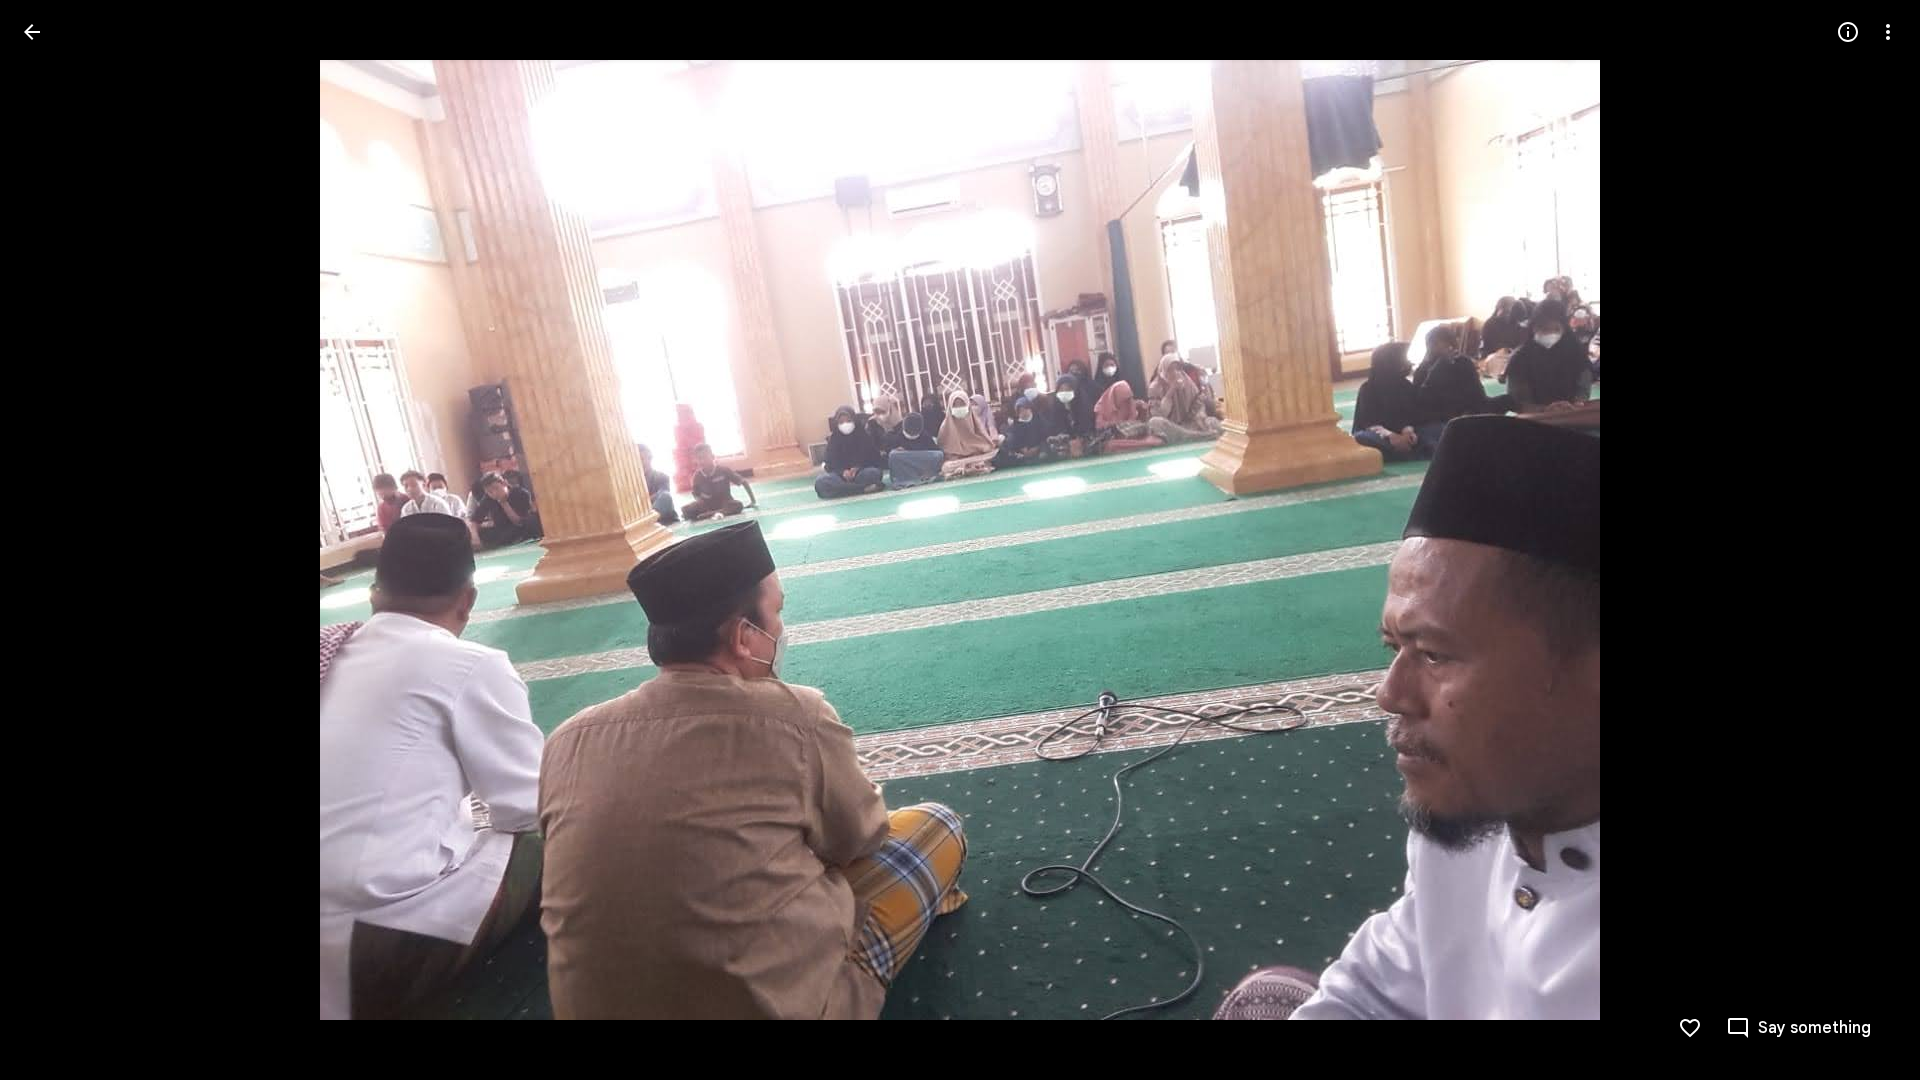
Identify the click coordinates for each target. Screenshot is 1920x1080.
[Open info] (1848, 32)
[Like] (1690, 1028)
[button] (56, 540)
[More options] (1888, 32)
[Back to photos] (32, 32)
